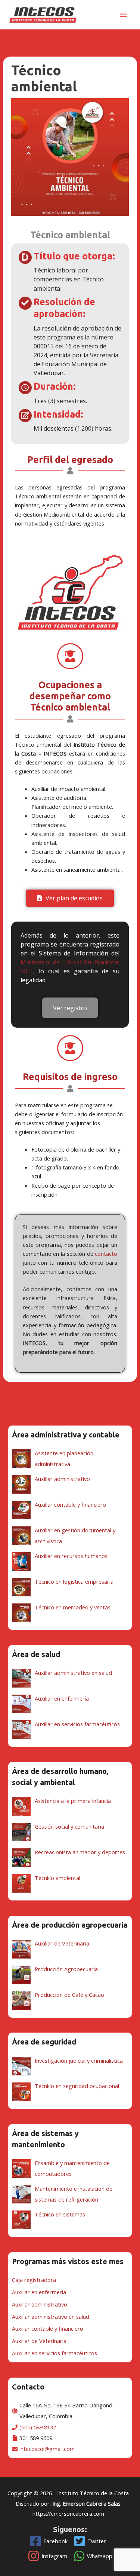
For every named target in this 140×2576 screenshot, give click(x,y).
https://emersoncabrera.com (68, 2513)
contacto (106, 1254)
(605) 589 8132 (38, 2427)
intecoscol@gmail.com (47, 2449)
